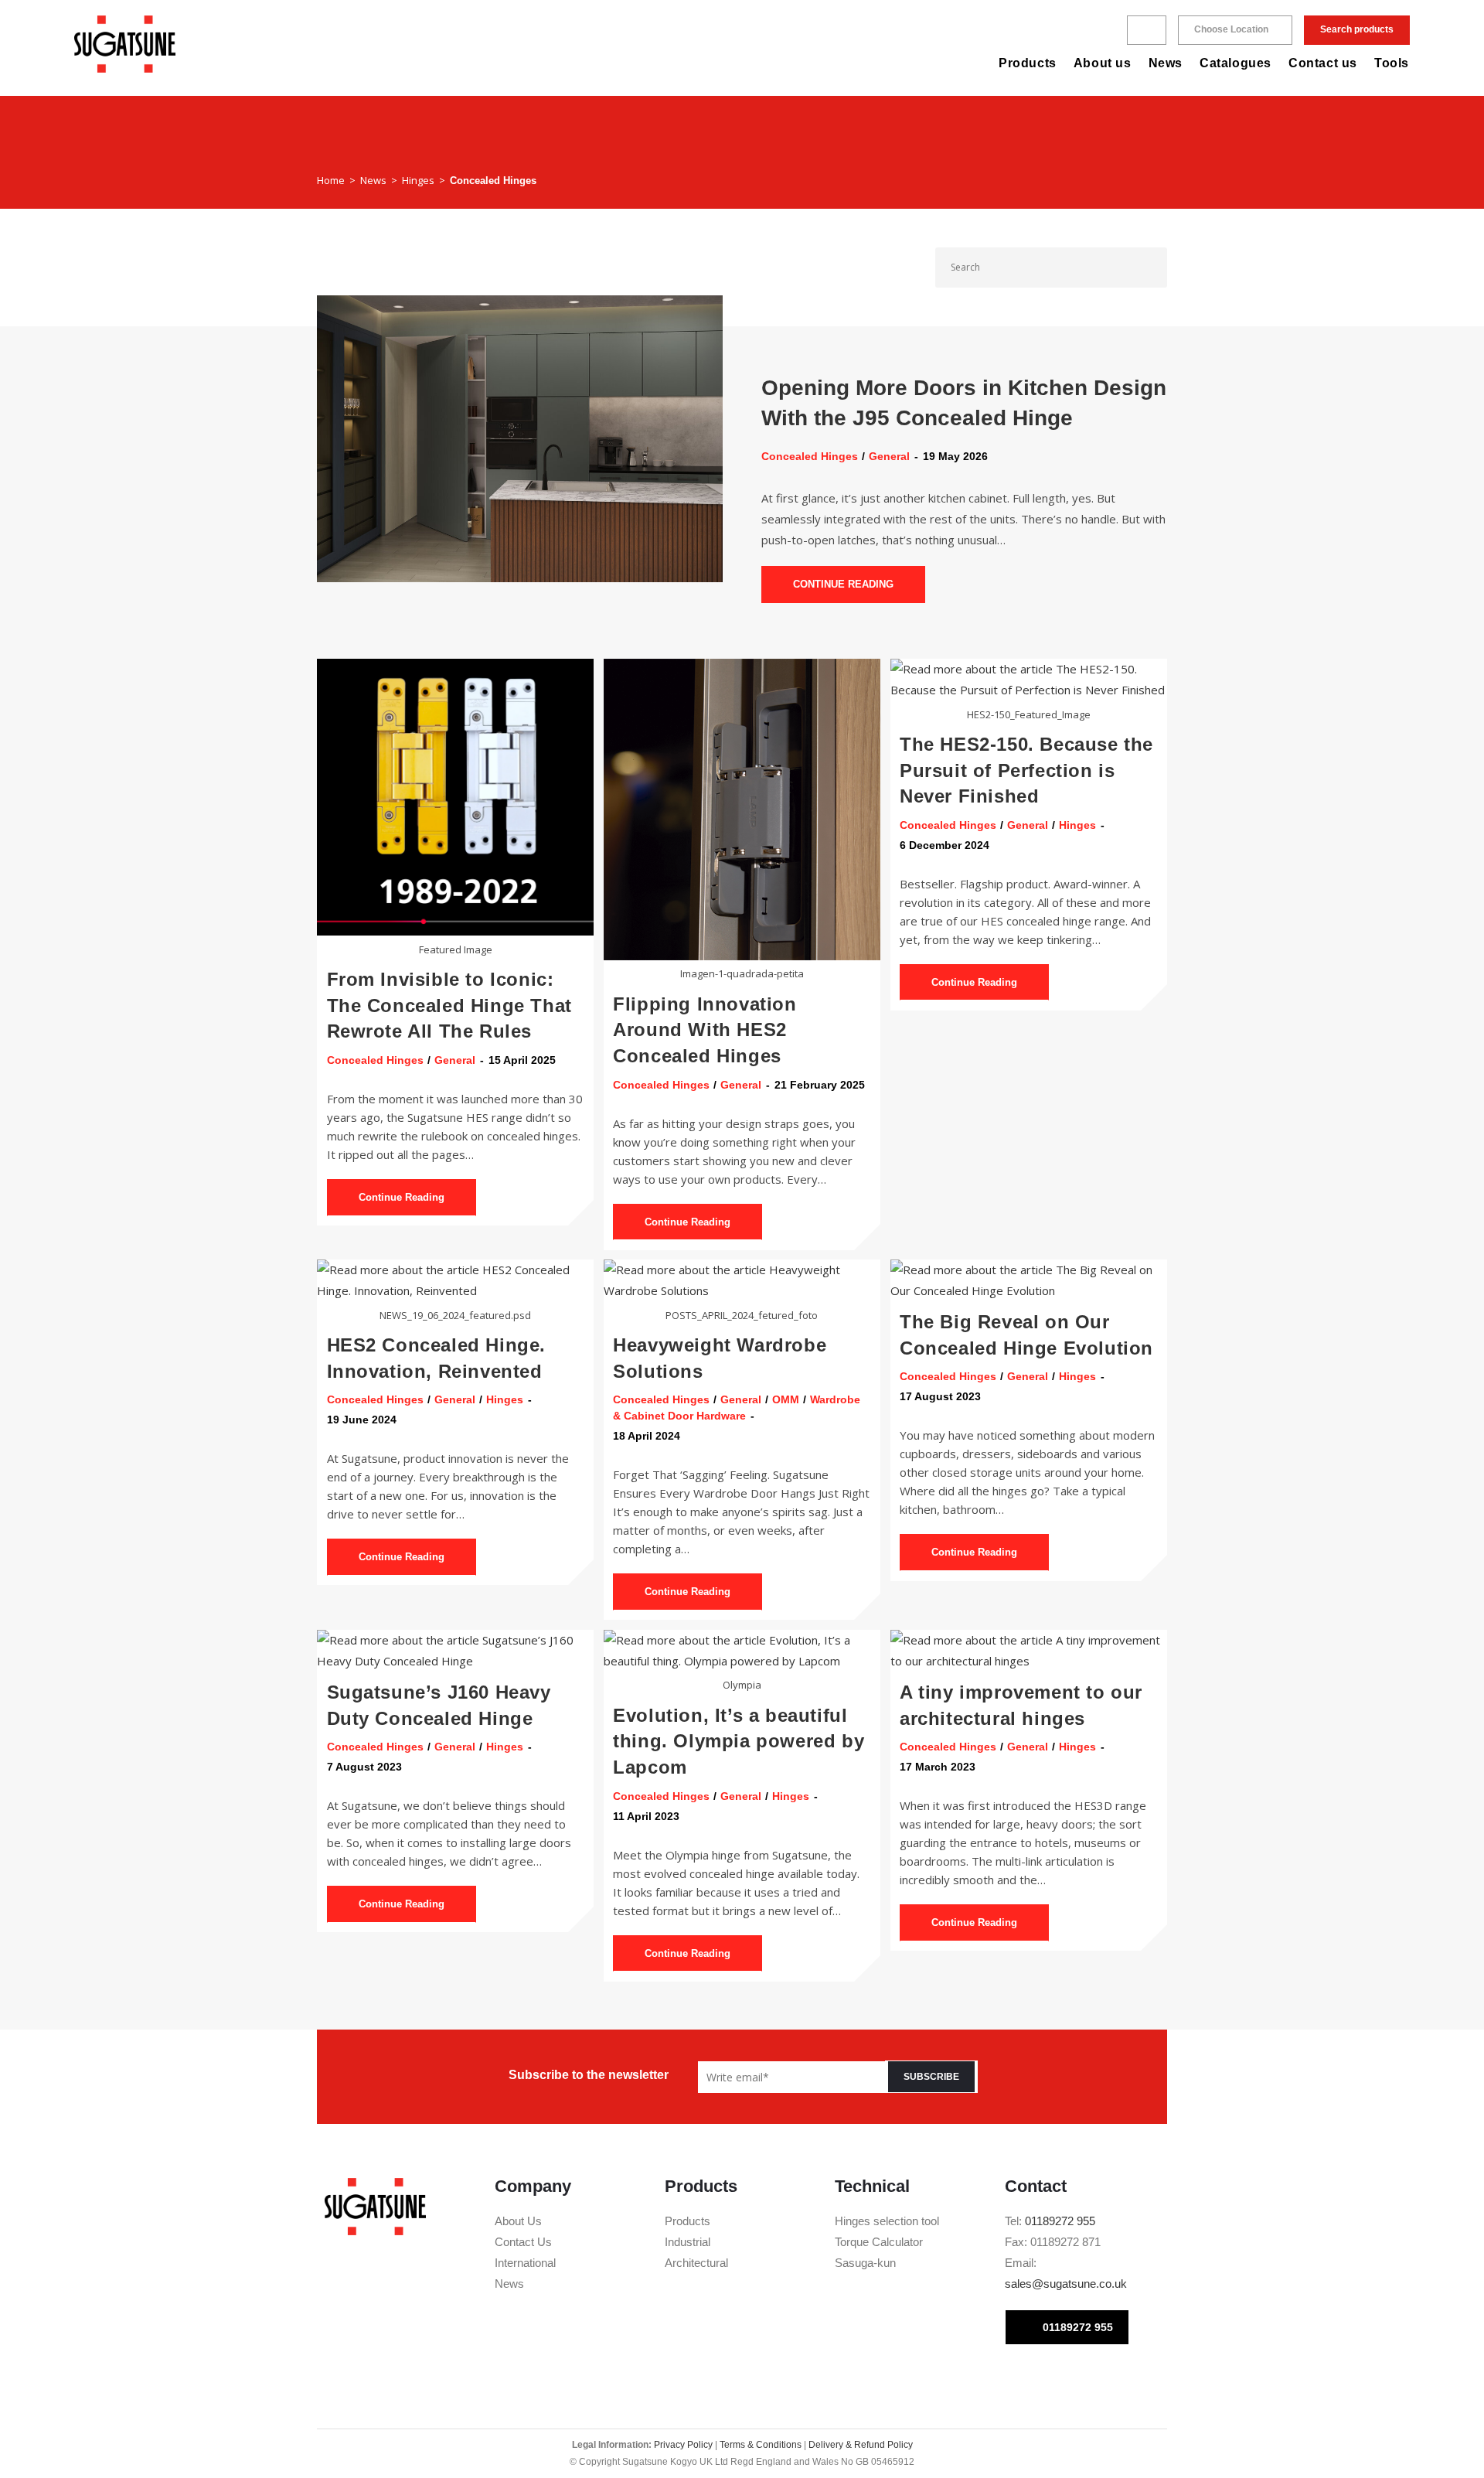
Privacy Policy (683, 2445)
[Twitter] (1041, 2371)
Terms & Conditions (761, 2445)
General (889, 456)
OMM (786, 1399)
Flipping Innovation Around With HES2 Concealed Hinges (705, 1030)
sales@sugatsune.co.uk (1066, 2284)
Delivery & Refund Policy (861, 2445)
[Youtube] (1067, 2371)
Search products (1357, 29)
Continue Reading (859, 578)
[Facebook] (1016, 2371)
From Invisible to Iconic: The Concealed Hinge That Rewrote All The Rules (449, 1005)
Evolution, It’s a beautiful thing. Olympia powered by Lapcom (739, 1741)
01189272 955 (1060, 2221)
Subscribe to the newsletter (589, 2075)
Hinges (1077, 825)
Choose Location (1231, 29)
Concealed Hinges (493, 181)
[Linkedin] (1092, 2371)
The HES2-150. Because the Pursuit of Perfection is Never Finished (1026, 770)
